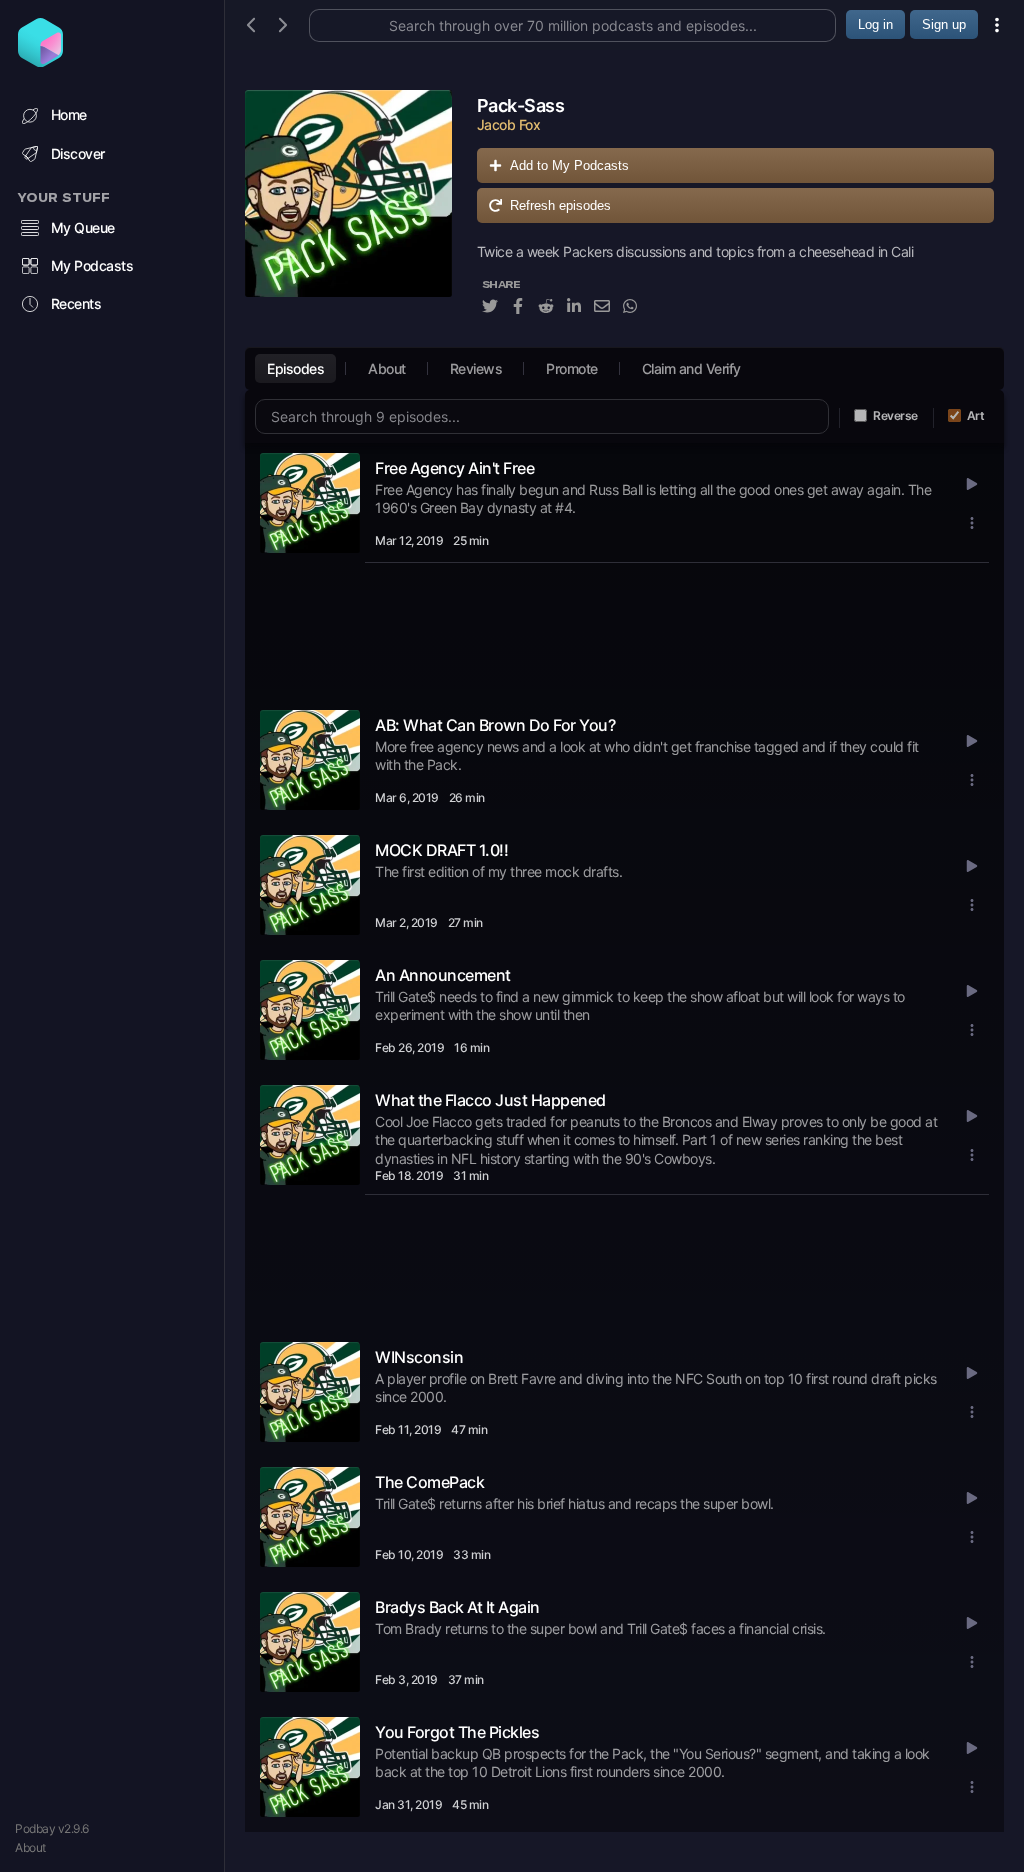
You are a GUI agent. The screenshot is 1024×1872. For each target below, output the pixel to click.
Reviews (476, 368)
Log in (875, 24)
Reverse (895, 415)
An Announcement (443, 975)
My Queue (83, 227)
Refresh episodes (560, 205)
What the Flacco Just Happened (490, 1100)
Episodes (295, 368)
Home (69, 114)
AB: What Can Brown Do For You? (495, 725)
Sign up (944, 24)
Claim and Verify (691, 368)
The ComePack (429, 1482)
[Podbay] (40, 61)
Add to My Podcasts (569, 165)
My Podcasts (92, 265)
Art (976, 415)
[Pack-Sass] (348, 213)
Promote (572, 368)
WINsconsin (419, 1357)
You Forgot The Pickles (457, 1732)
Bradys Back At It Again (457, 1607)
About (30, 1847)
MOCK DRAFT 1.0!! (441, 850)
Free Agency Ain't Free (454, 468)
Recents (76, 303)
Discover (78, 153)
